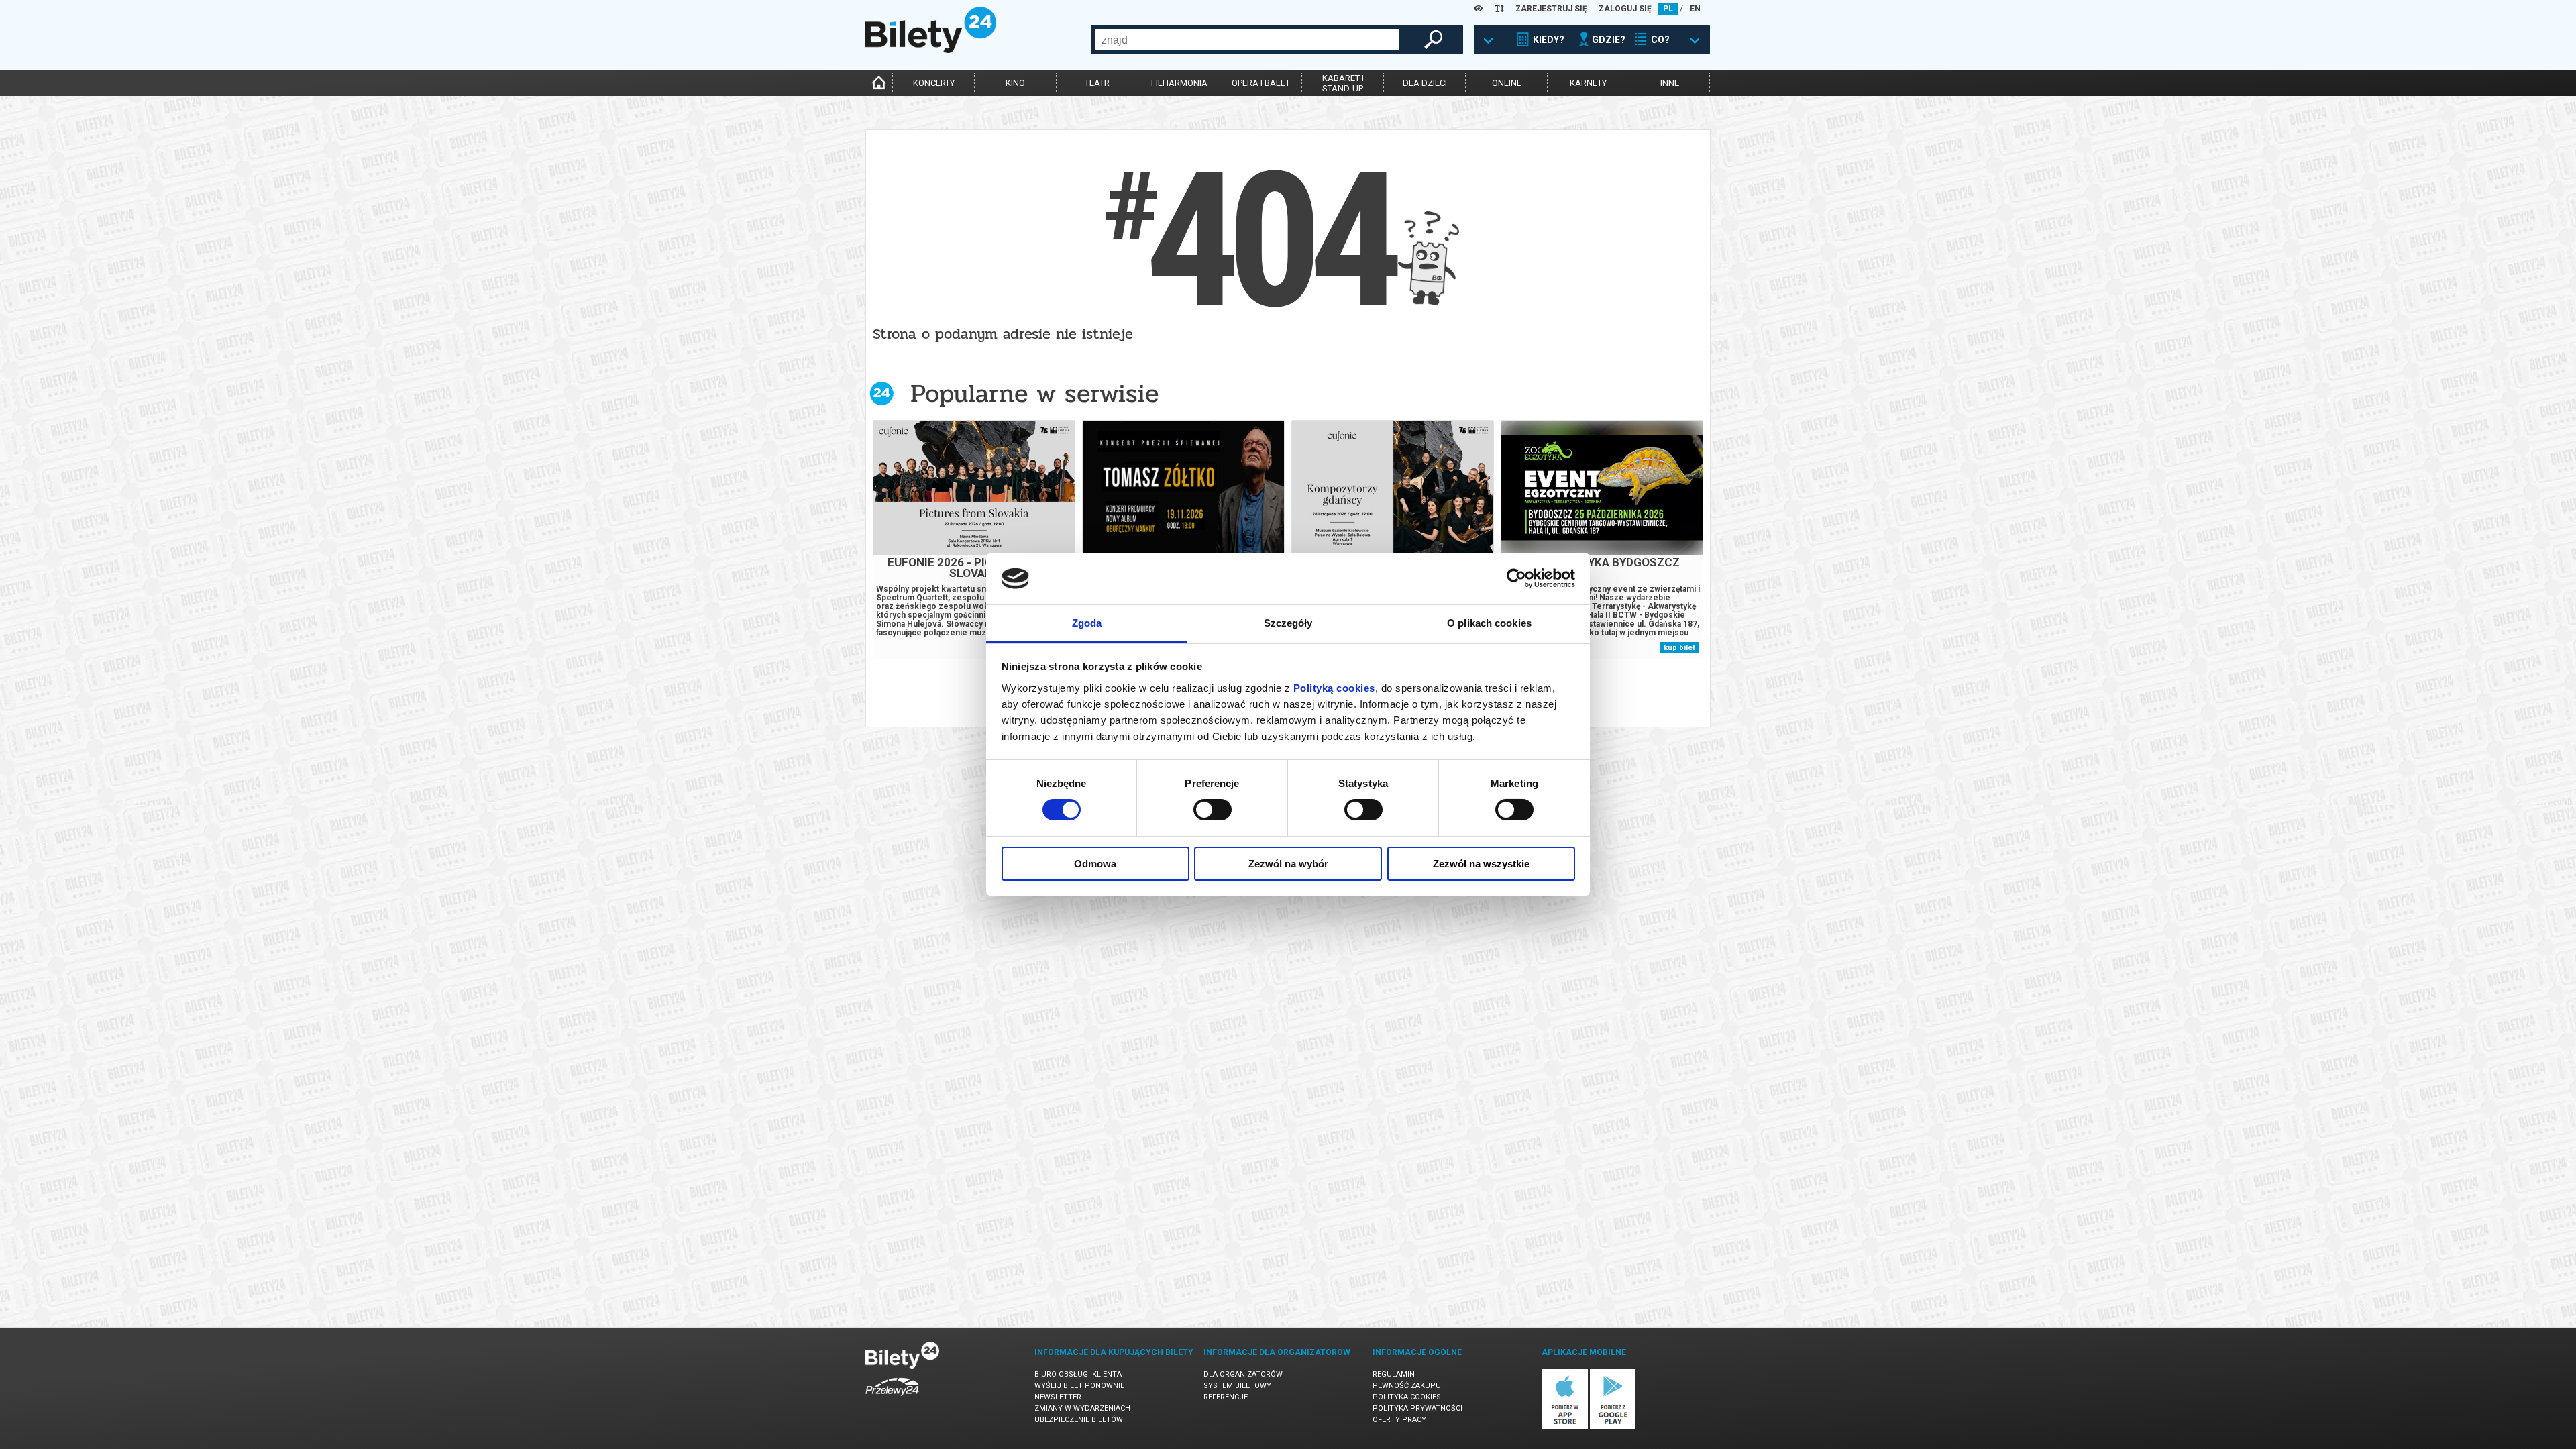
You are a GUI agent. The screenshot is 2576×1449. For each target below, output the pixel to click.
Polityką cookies (1334, 688)
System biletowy (1237, 1386)
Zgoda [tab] (1087, 623)
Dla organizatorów (1243, 1374)
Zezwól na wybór (1288, 864)
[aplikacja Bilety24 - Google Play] (1613, 1427)
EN (1695, 9)
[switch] (1213, 810)
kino (1015, 83)
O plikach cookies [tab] (1489, 623)
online (1507, 83)
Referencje (1226, 1397)
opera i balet (1261, 83)
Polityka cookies (1407, 1397)
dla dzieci (1425, 83)
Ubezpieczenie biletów (1079, 1420)
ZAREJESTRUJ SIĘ (1551, 9)
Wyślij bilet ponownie (1079, 1386)
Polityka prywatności (1417, 1408)
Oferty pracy (1399, 1420)
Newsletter (1058, 1397)
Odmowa (1095, 864)
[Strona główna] (931, 50)
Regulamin (1394, 1374)
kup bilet (1679, 648)
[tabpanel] (974, 540)
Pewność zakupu (1407, 1386)
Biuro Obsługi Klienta (1078, 1374)
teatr (1097, 83)
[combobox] (1247, 40)
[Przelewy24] (892, 1398)
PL (1668, 9)
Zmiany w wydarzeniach (1082, 1408)
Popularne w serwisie (1034, 393)
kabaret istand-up (1343, 83)
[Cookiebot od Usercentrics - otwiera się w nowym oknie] (1516, 578)
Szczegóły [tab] (1288, 623)
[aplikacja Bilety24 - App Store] (1565, 1427)
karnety (1588, 83)
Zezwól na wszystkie (1481, 864)
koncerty (934, 83)
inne (1670, 83)
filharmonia (1179, 83)
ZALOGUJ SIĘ (1625, 9)
